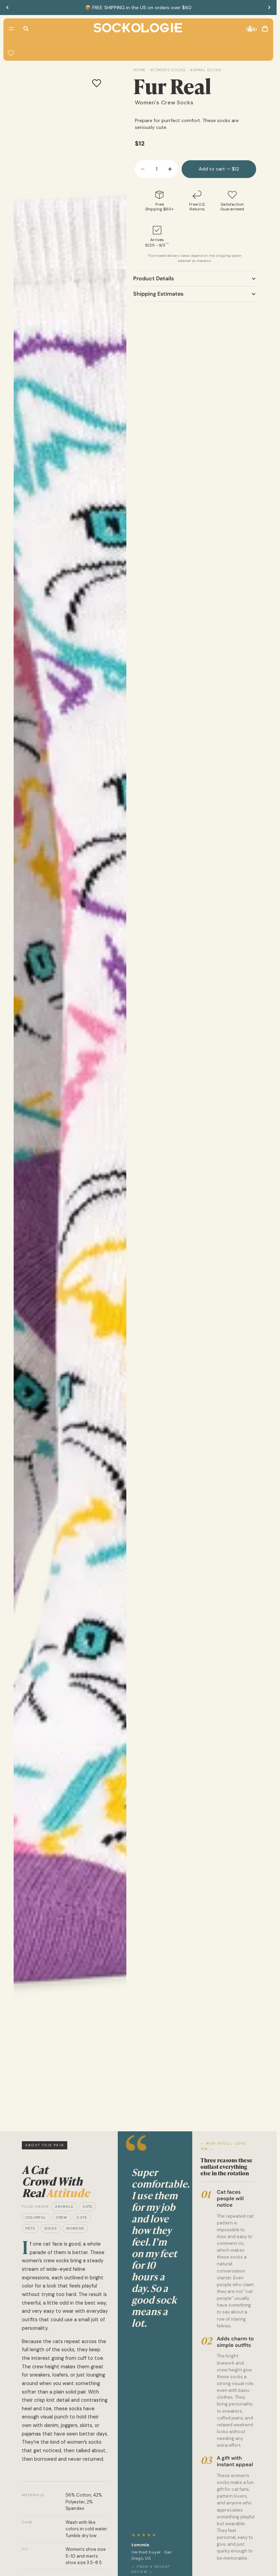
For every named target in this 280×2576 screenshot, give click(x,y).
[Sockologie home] (138, 29)
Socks (51, 2228)
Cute (82, 2217)
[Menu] (11, 29)
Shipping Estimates (158, 294)
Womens (75, 2228)
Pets (30, 2228)
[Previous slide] (8, 8)
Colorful (36, 2217)
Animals (64, 2207)
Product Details (153, 278)
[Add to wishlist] (97, 83)
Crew (62, 2217)
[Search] (26, 29)
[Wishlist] (11, 53)
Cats (88, 2207)
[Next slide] (269, 8)
